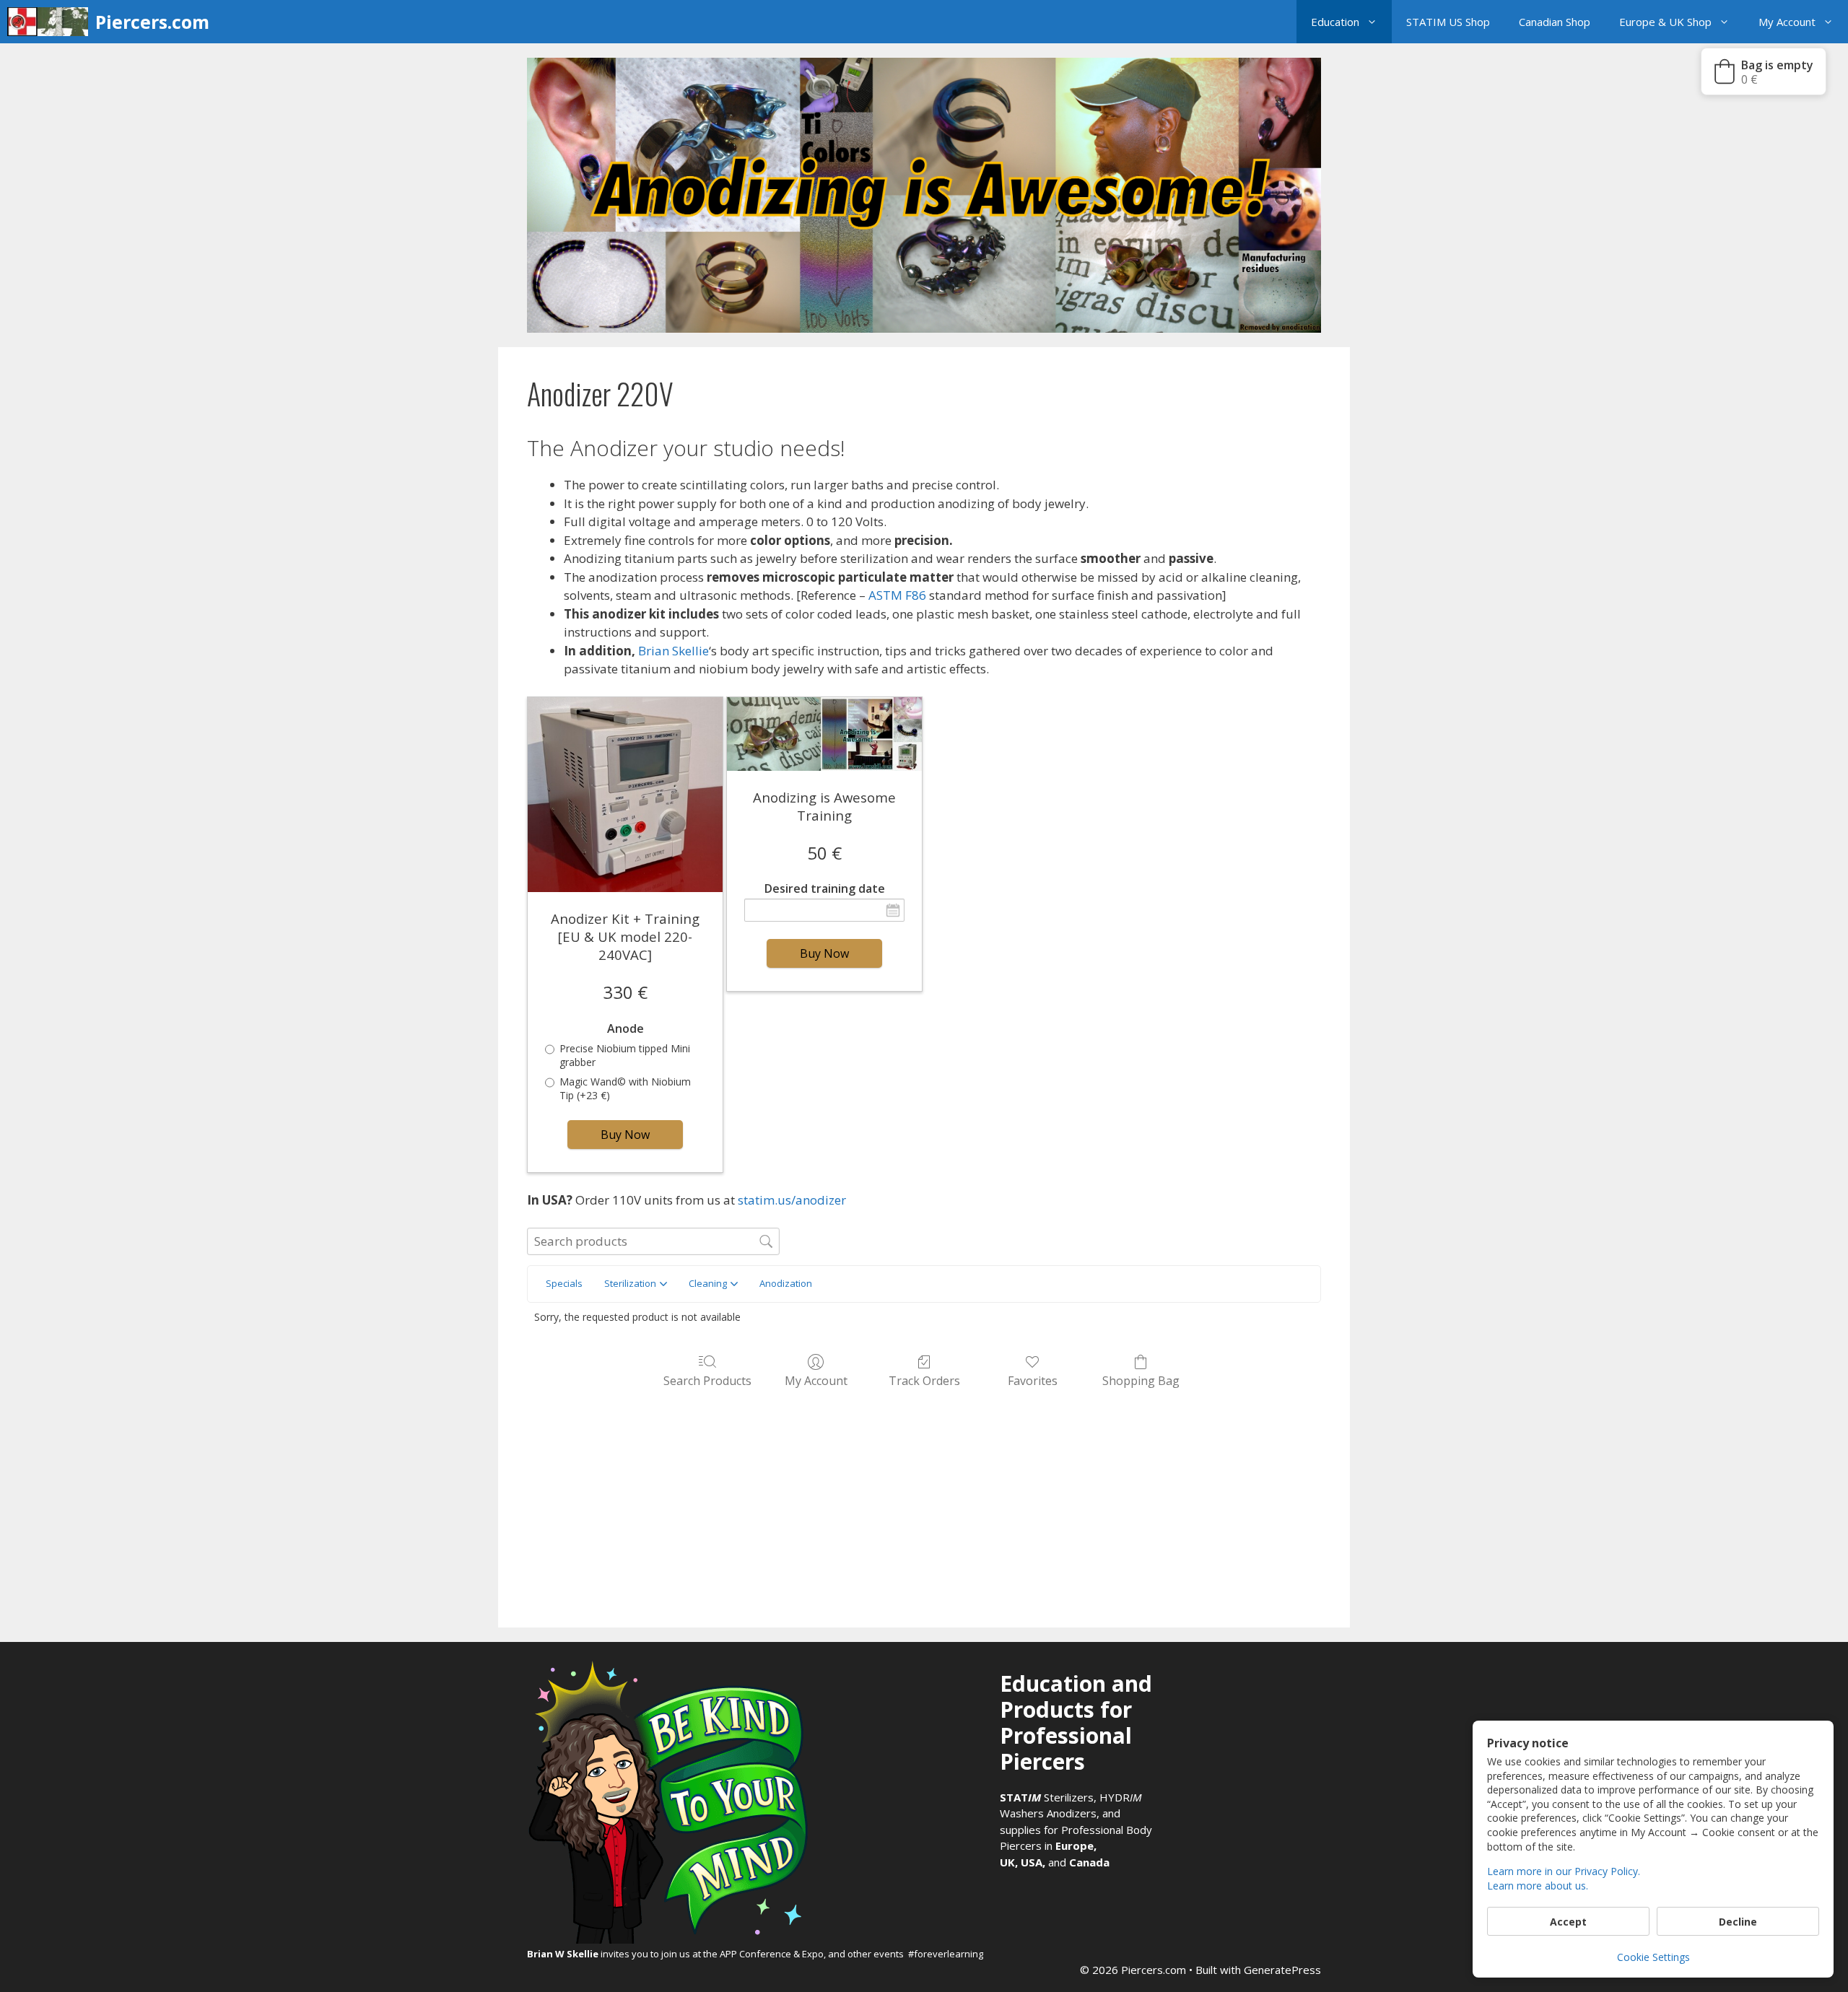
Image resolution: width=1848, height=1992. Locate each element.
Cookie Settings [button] (1653, 1957)
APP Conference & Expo (772, 1954)
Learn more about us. (1538, 1886)
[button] (1376, 22)
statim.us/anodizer (792, 1200)
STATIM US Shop (1448, 22)
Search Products (707, 1380)
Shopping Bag (1141, 1380)
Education (1335, 22)
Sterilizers (1047, 1797)
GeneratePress (1282, 1970)
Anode (626, 1029)
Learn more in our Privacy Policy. (1564, 1871)
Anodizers (1072, 1813)
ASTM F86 (897, 595)
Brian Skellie (674, 651)
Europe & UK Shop (1665, 22)
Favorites (1033, 1380)
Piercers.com (152, 22)
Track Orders (924, 1380)
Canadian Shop (1555, 22)
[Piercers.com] (51, 22)
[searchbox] (653, 1241)
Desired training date (825, 889)
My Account (1787, 22)
